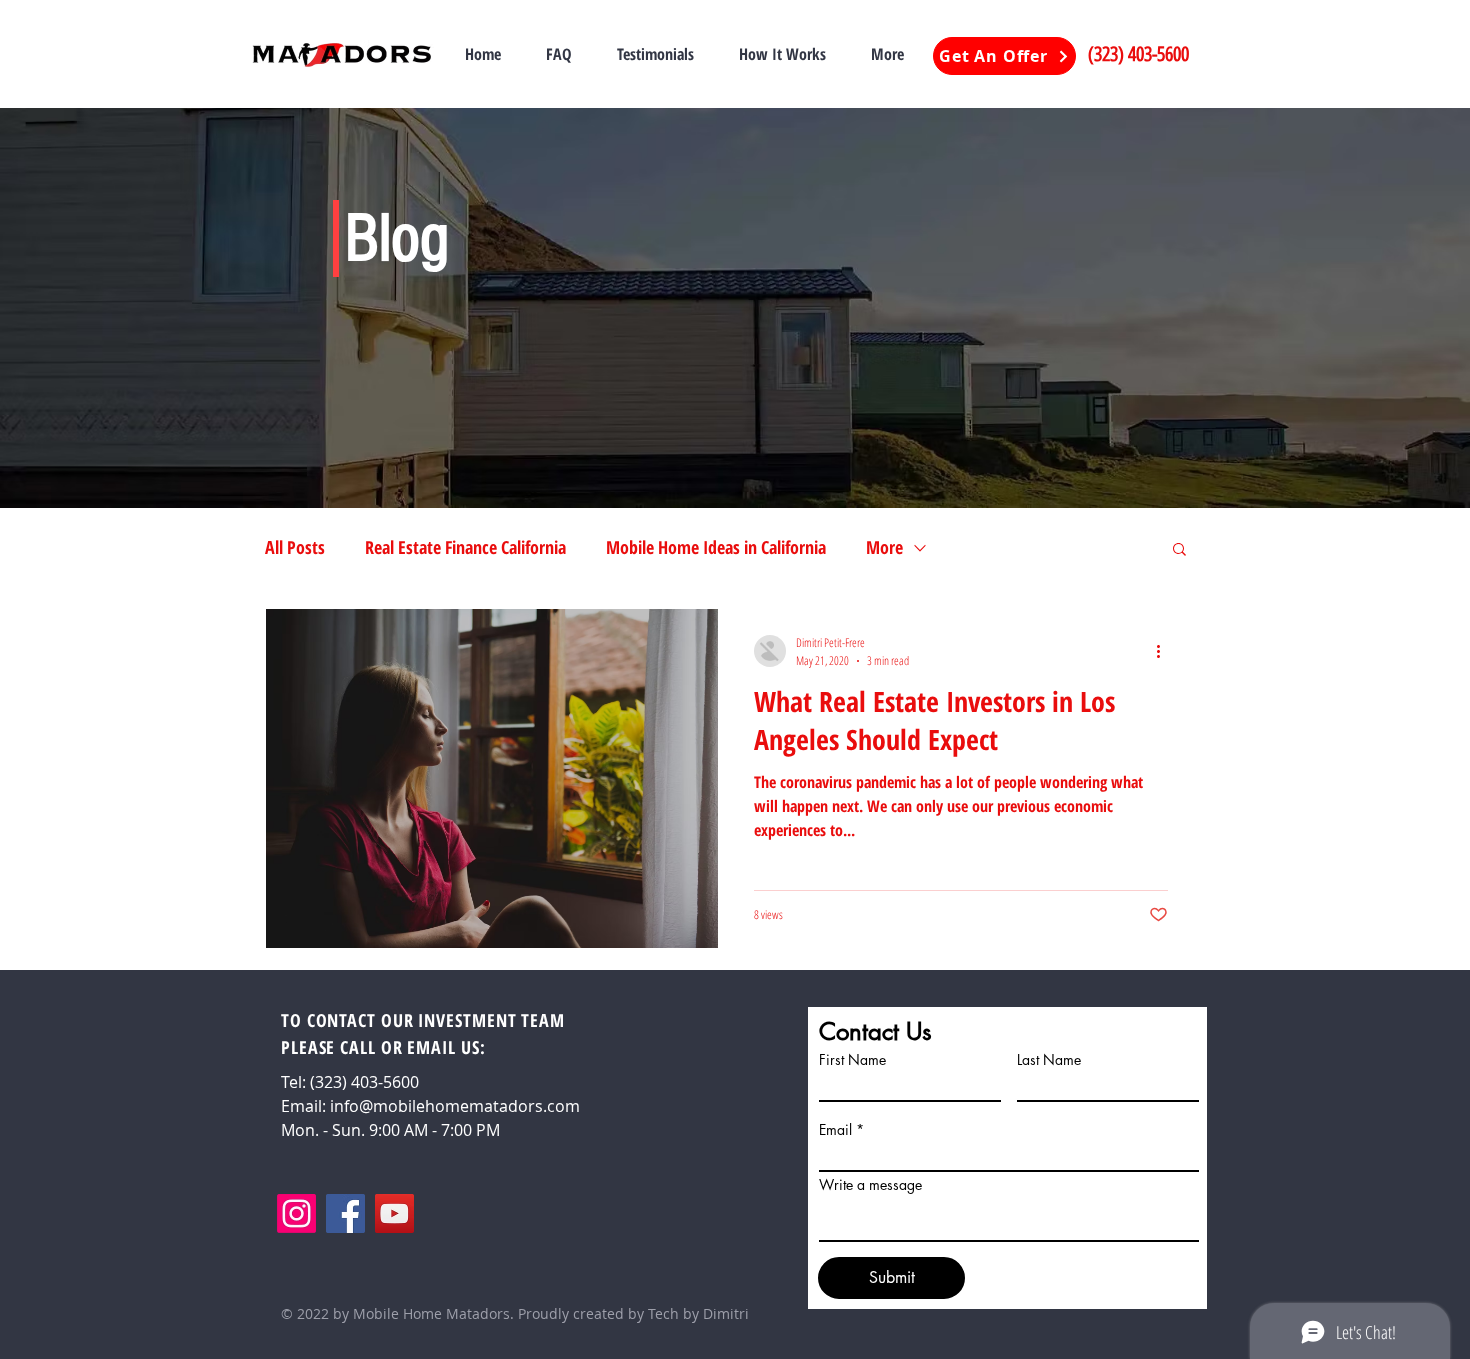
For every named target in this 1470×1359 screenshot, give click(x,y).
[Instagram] (296, 1213)
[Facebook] (345, 1213)
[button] (1179, 550)
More (884, 547)
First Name (852, 1060)
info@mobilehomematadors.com (455, 1106)
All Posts (295, 547)
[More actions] (1165, 651)
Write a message (870, 1185)
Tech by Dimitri (698, 1313)
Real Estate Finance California (465, 547)
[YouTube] (394, 1213)
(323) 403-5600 (1138, 54)
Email (835, 1130)
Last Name (1049, 1060)
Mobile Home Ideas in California (716, 547)
